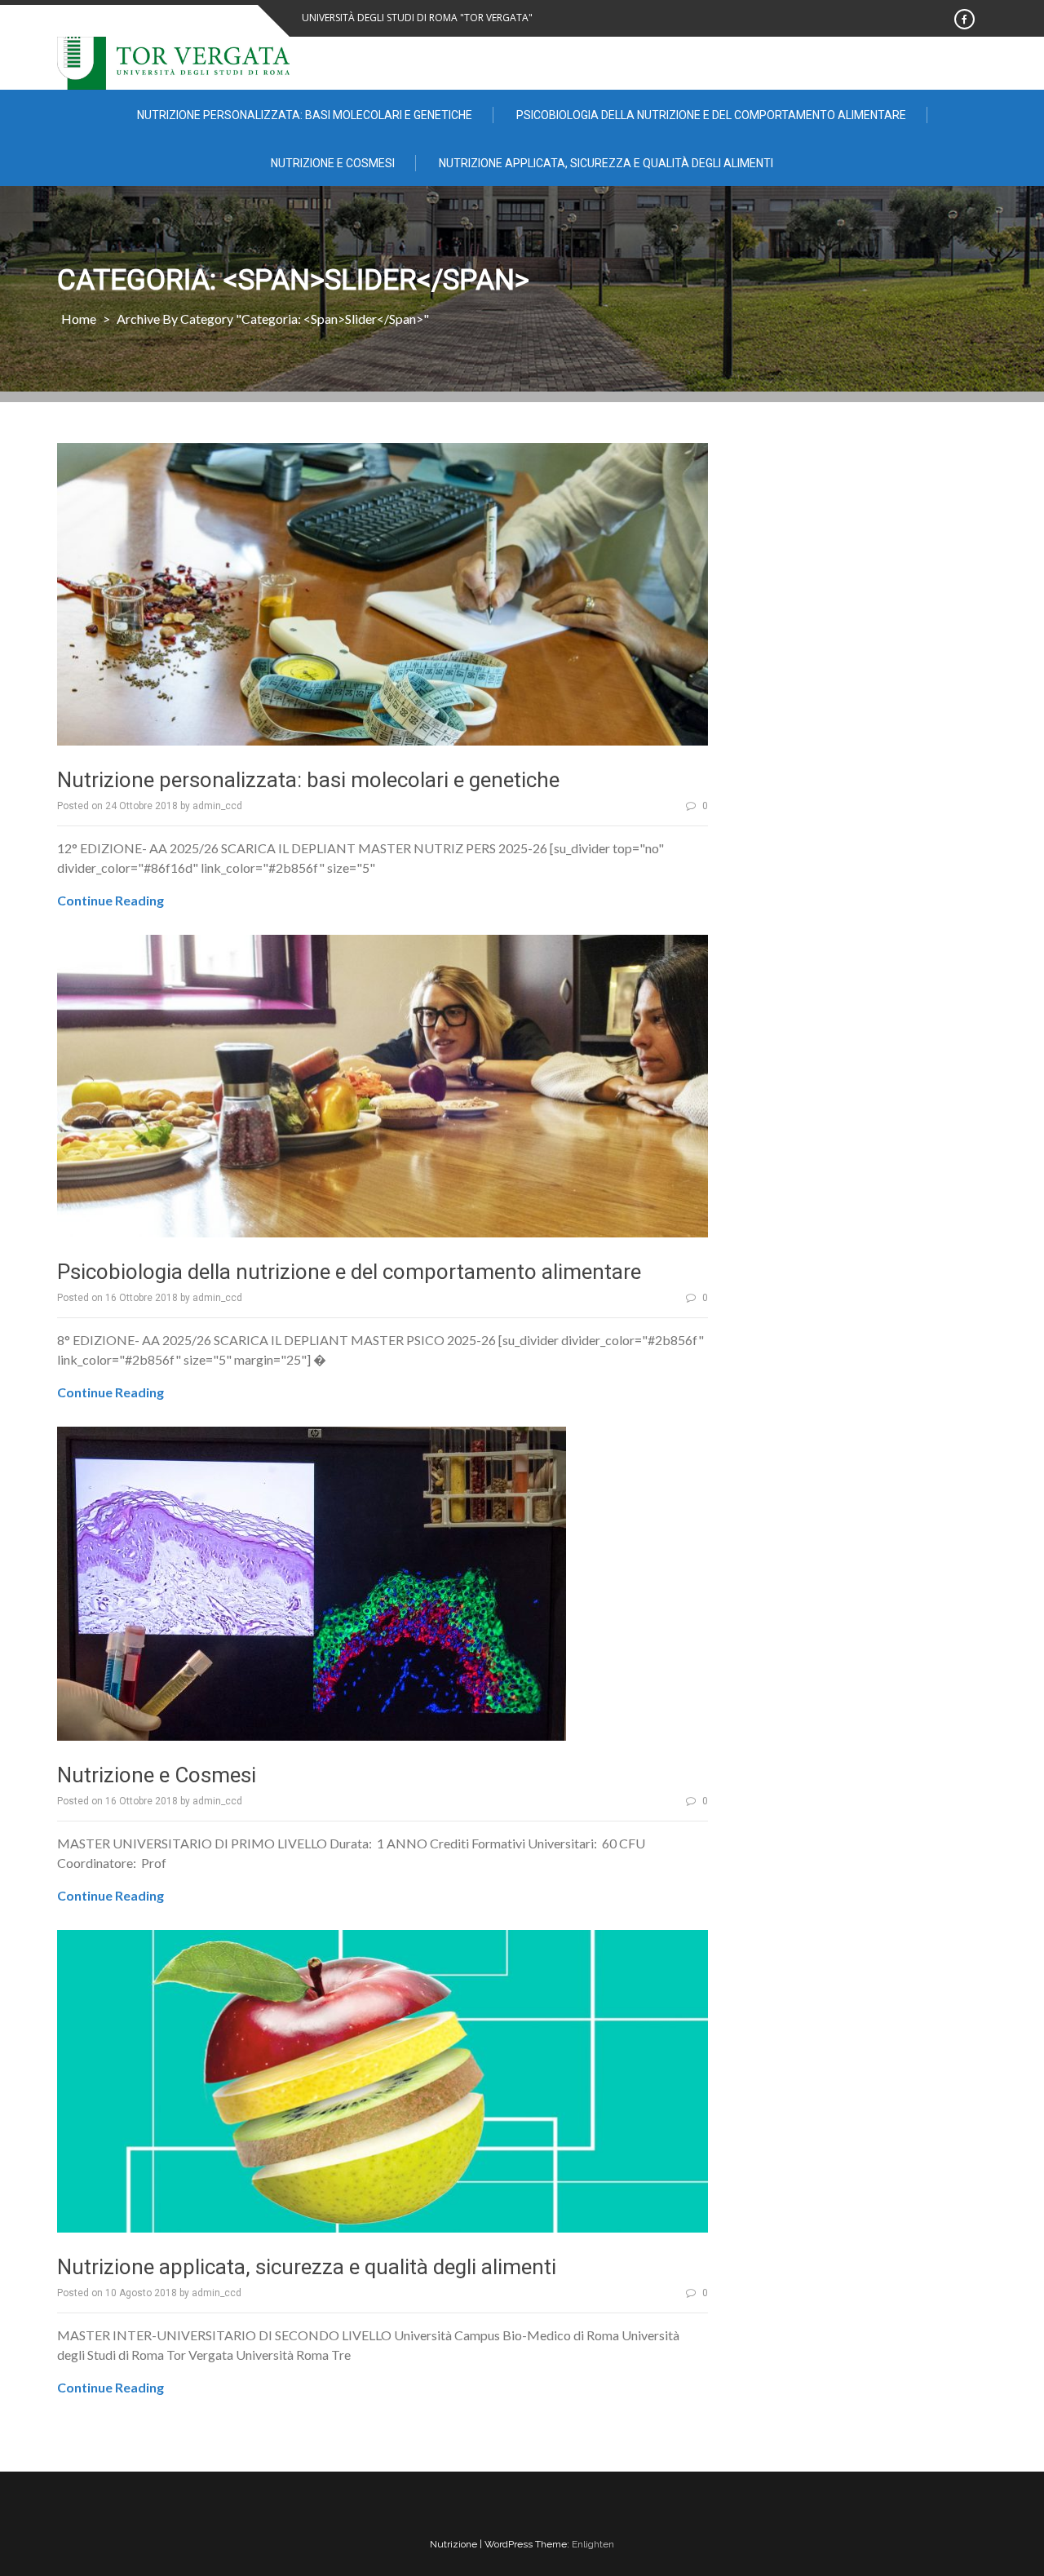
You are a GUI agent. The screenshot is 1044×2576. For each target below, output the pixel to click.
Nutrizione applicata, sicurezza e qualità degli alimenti (606, 163)
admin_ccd (217, 806)
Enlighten (593, 2544)
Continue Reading (111, 900)
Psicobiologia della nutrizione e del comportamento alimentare (711, 115)
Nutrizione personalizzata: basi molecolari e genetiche (305, 115)
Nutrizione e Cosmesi (333, 163)
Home (79, 319)
